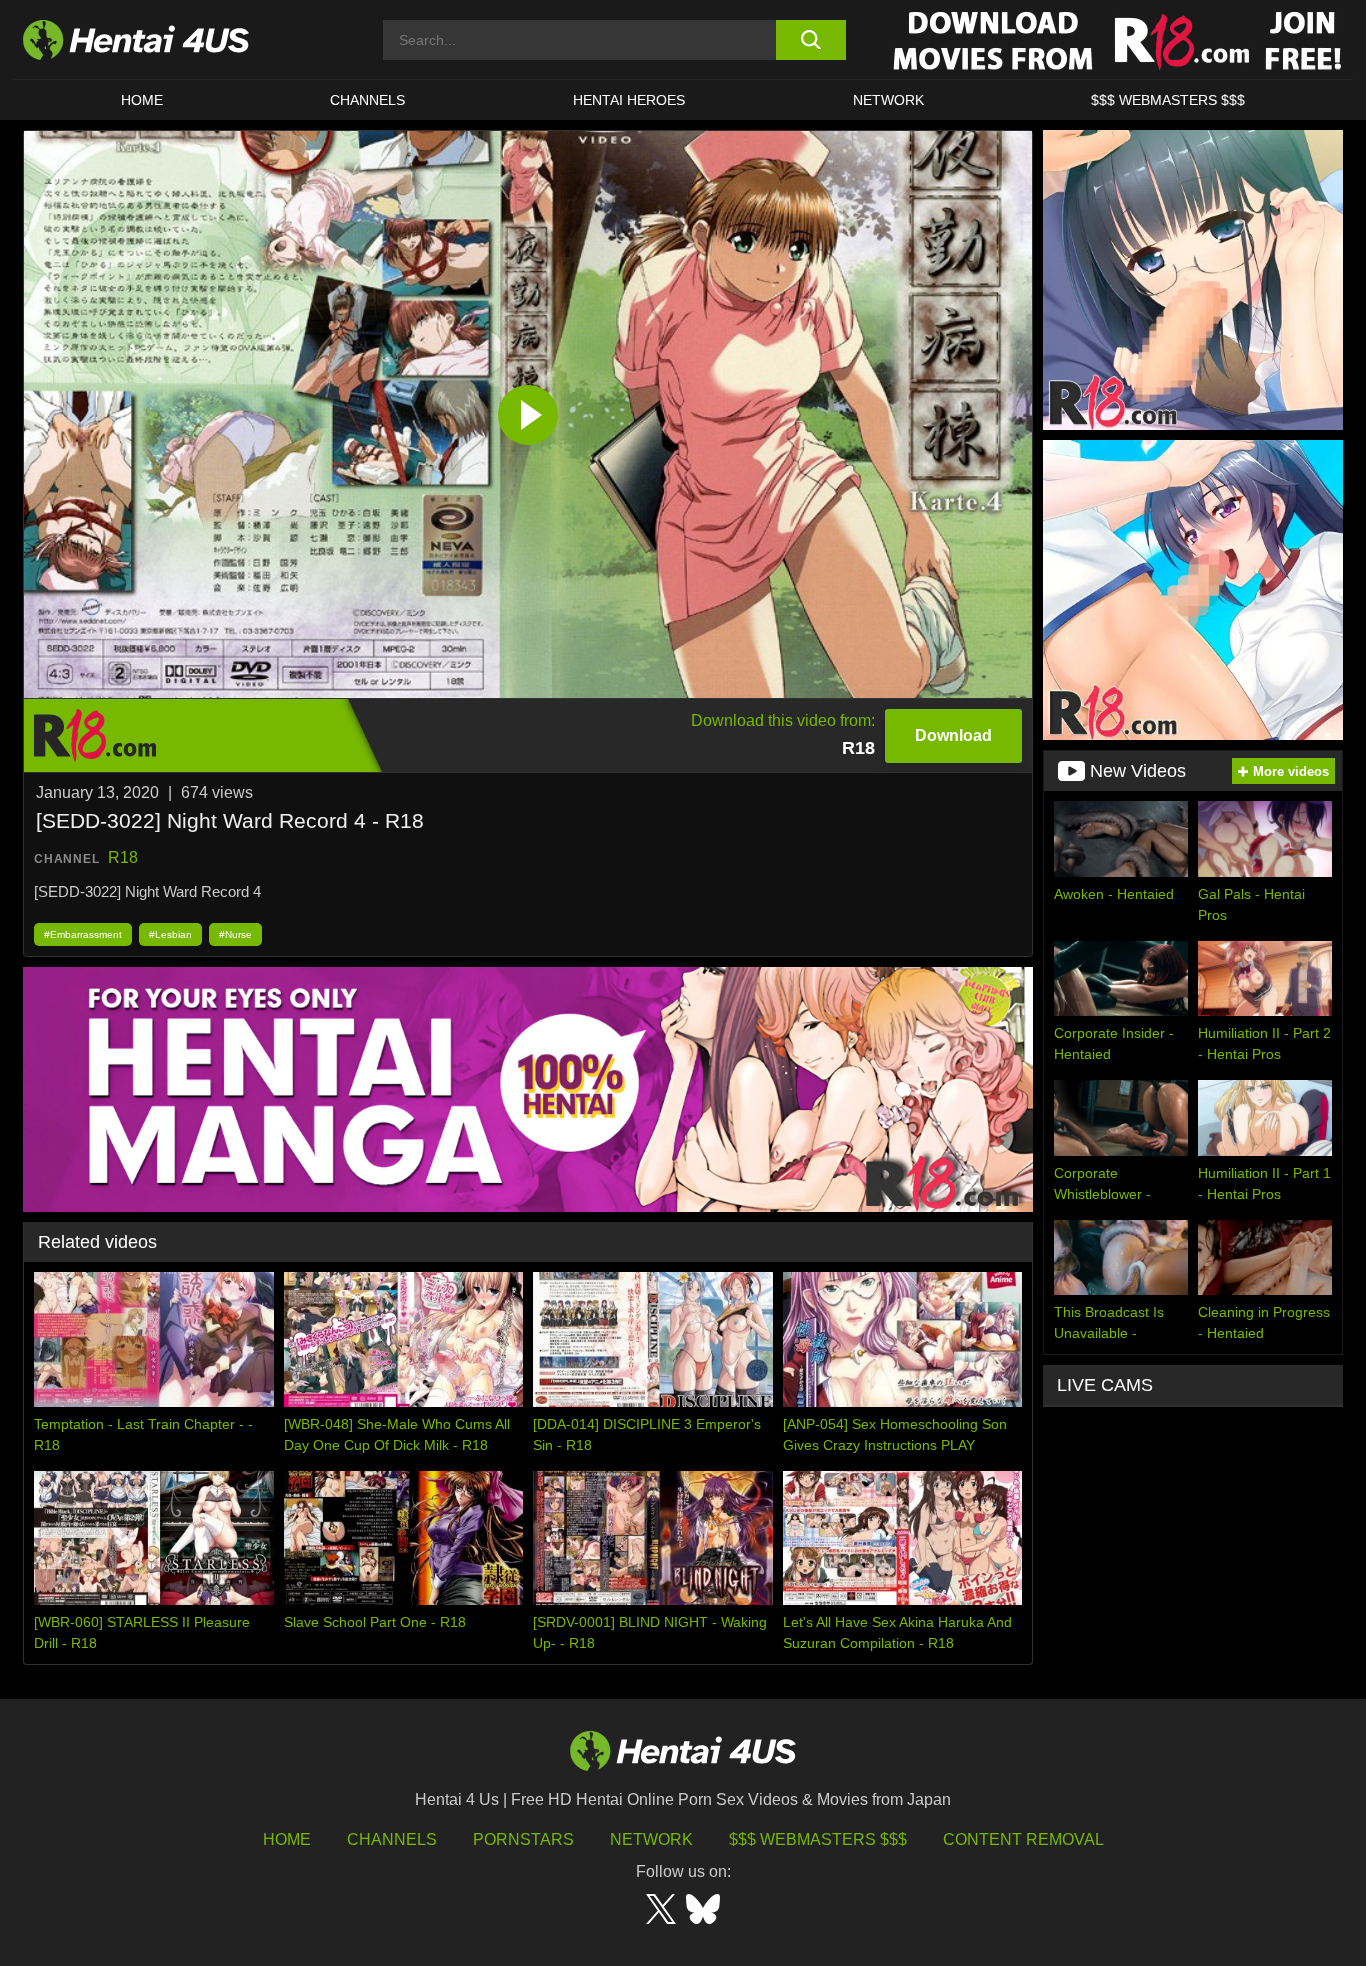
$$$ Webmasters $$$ (818, 1839)
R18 (123, 857)
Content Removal (1023, 1839)
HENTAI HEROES (629, 100)
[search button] (810, 40)
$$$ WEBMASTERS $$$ (1168, 100)
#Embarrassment (83, 934)
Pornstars (523, 1839)
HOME (142, 100)
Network (888, 100)
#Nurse (235, 934)
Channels (392, 1839)
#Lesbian (170, 934)
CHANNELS (367, 100)
